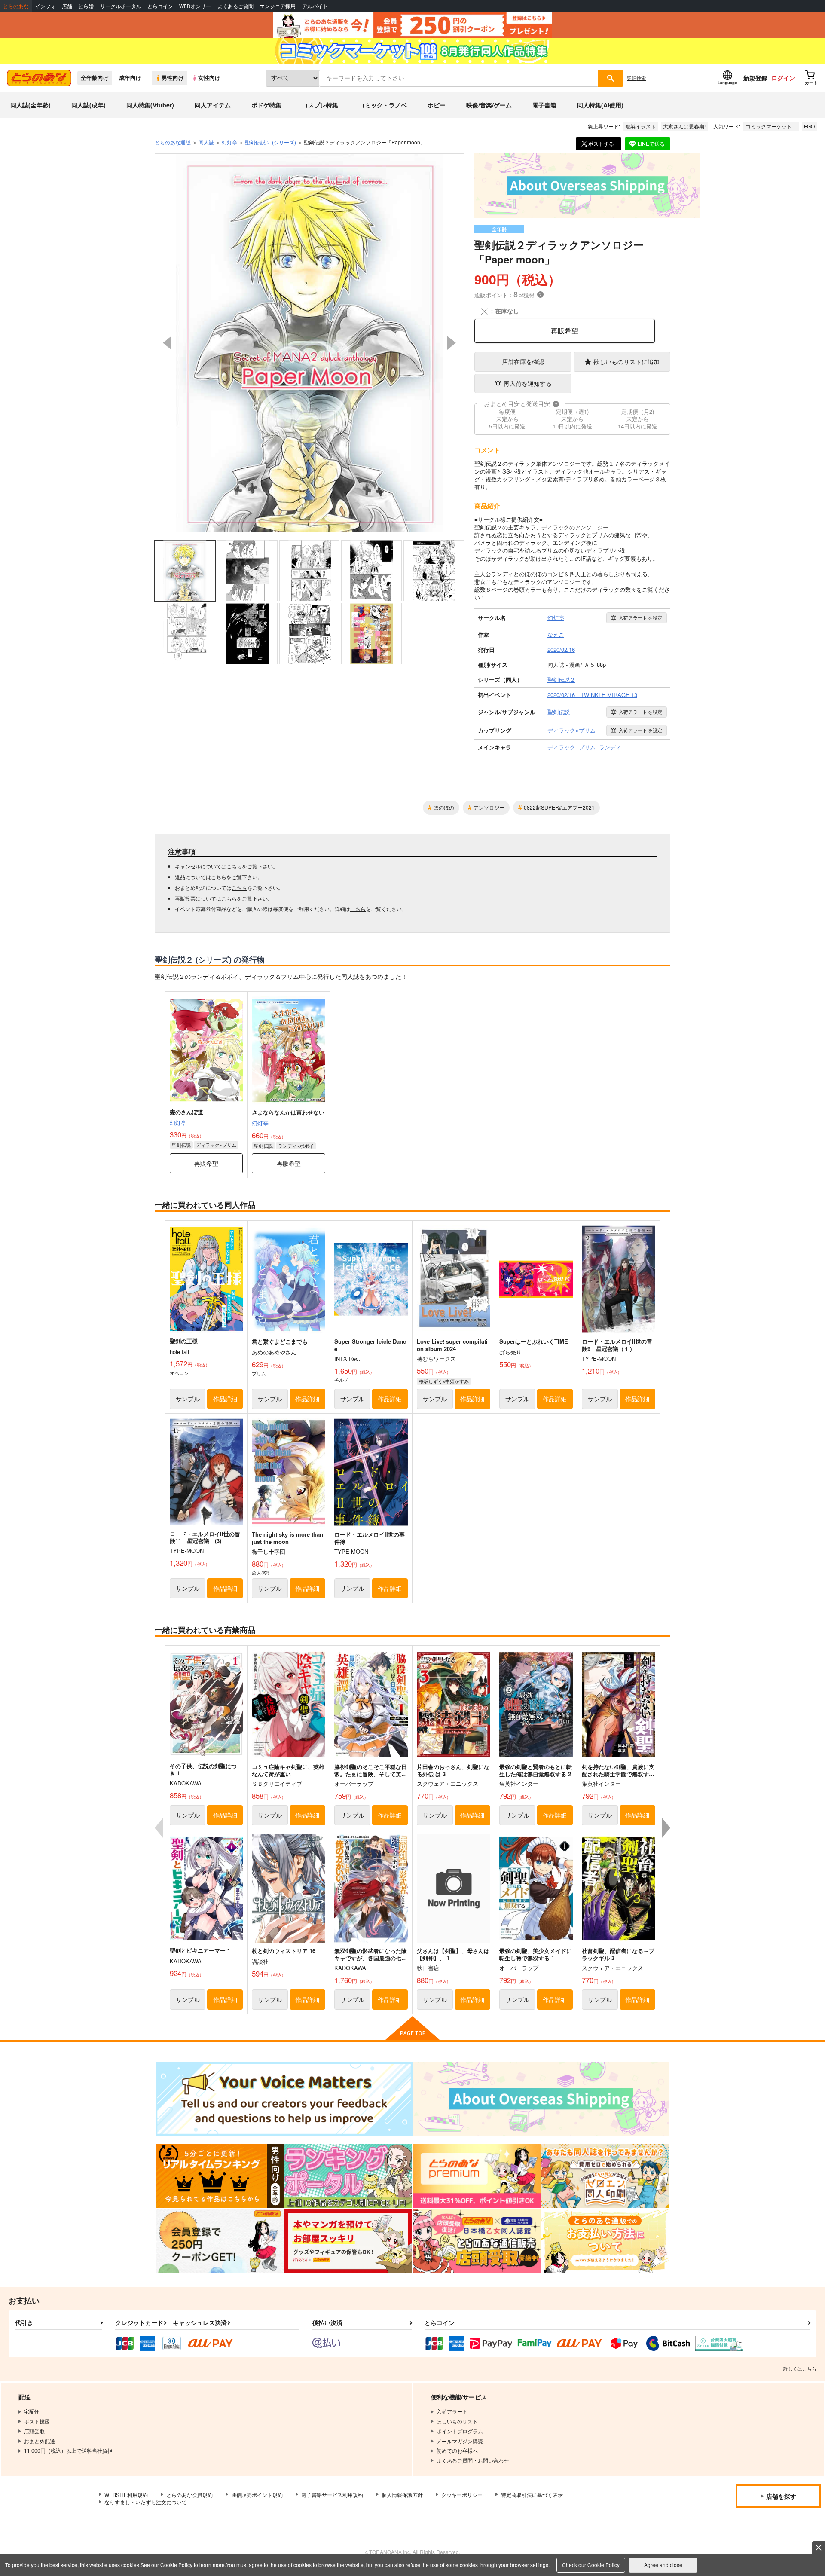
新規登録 (755, 78)
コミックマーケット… (771, 126)
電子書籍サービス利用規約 (332, 2495)
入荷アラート (640, 617)
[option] (309, 343)
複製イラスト (641, 126)
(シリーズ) (270, 142)
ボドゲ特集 (266, 105)
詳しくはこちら (800, 2368)
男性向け (173, 78)
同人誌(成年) (89, 105)
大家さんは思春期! (684, 126)
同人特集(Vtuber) (150, 105)
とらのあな (16, 6)
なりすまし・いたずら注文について (146, 2502)
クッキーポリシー (462, 2495)
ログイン (783, 78)
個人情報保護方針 (402, 2495)
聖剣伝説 (181, 1145)
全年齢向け (95, 78)
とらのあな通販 (173, 142)
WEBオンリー (195, 6)
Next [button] (452, 343)
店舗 (67, 6)
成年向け (130, 78)
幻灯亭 (178, 1123)
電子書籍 (544, 105)
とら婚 (86, 6)
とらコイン (160, 6)
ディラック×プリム (216, 1145)
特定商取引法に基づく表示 (532, 2495)
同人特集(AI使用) (600, 105)
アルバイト (315, 6)
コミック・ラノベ (383, 105)
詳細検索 (636, 78)
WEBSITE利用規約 (126, 2495)
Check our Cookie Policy (591, 2565)
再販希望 (565, 331)
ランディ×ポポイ (296, 1146)
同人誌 (206, 142)
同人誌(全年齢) (31, 105)
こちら (234, 866)
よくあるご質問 (235, 6)
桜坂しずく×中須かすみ (444, 1381)
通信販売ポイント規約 (257, 2495)
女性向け (209, 78)
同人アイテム (213, 105)
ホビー (437, 105)
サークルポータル (121, 6)
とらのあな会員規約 (189, 2495)
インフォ (46, 6)
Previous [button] (167, 343)
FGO (809, 126)
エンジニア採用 (278, 6)
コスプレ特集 (320, 105)
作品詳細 (225, 1399)
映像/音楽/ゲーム (489, 105)
